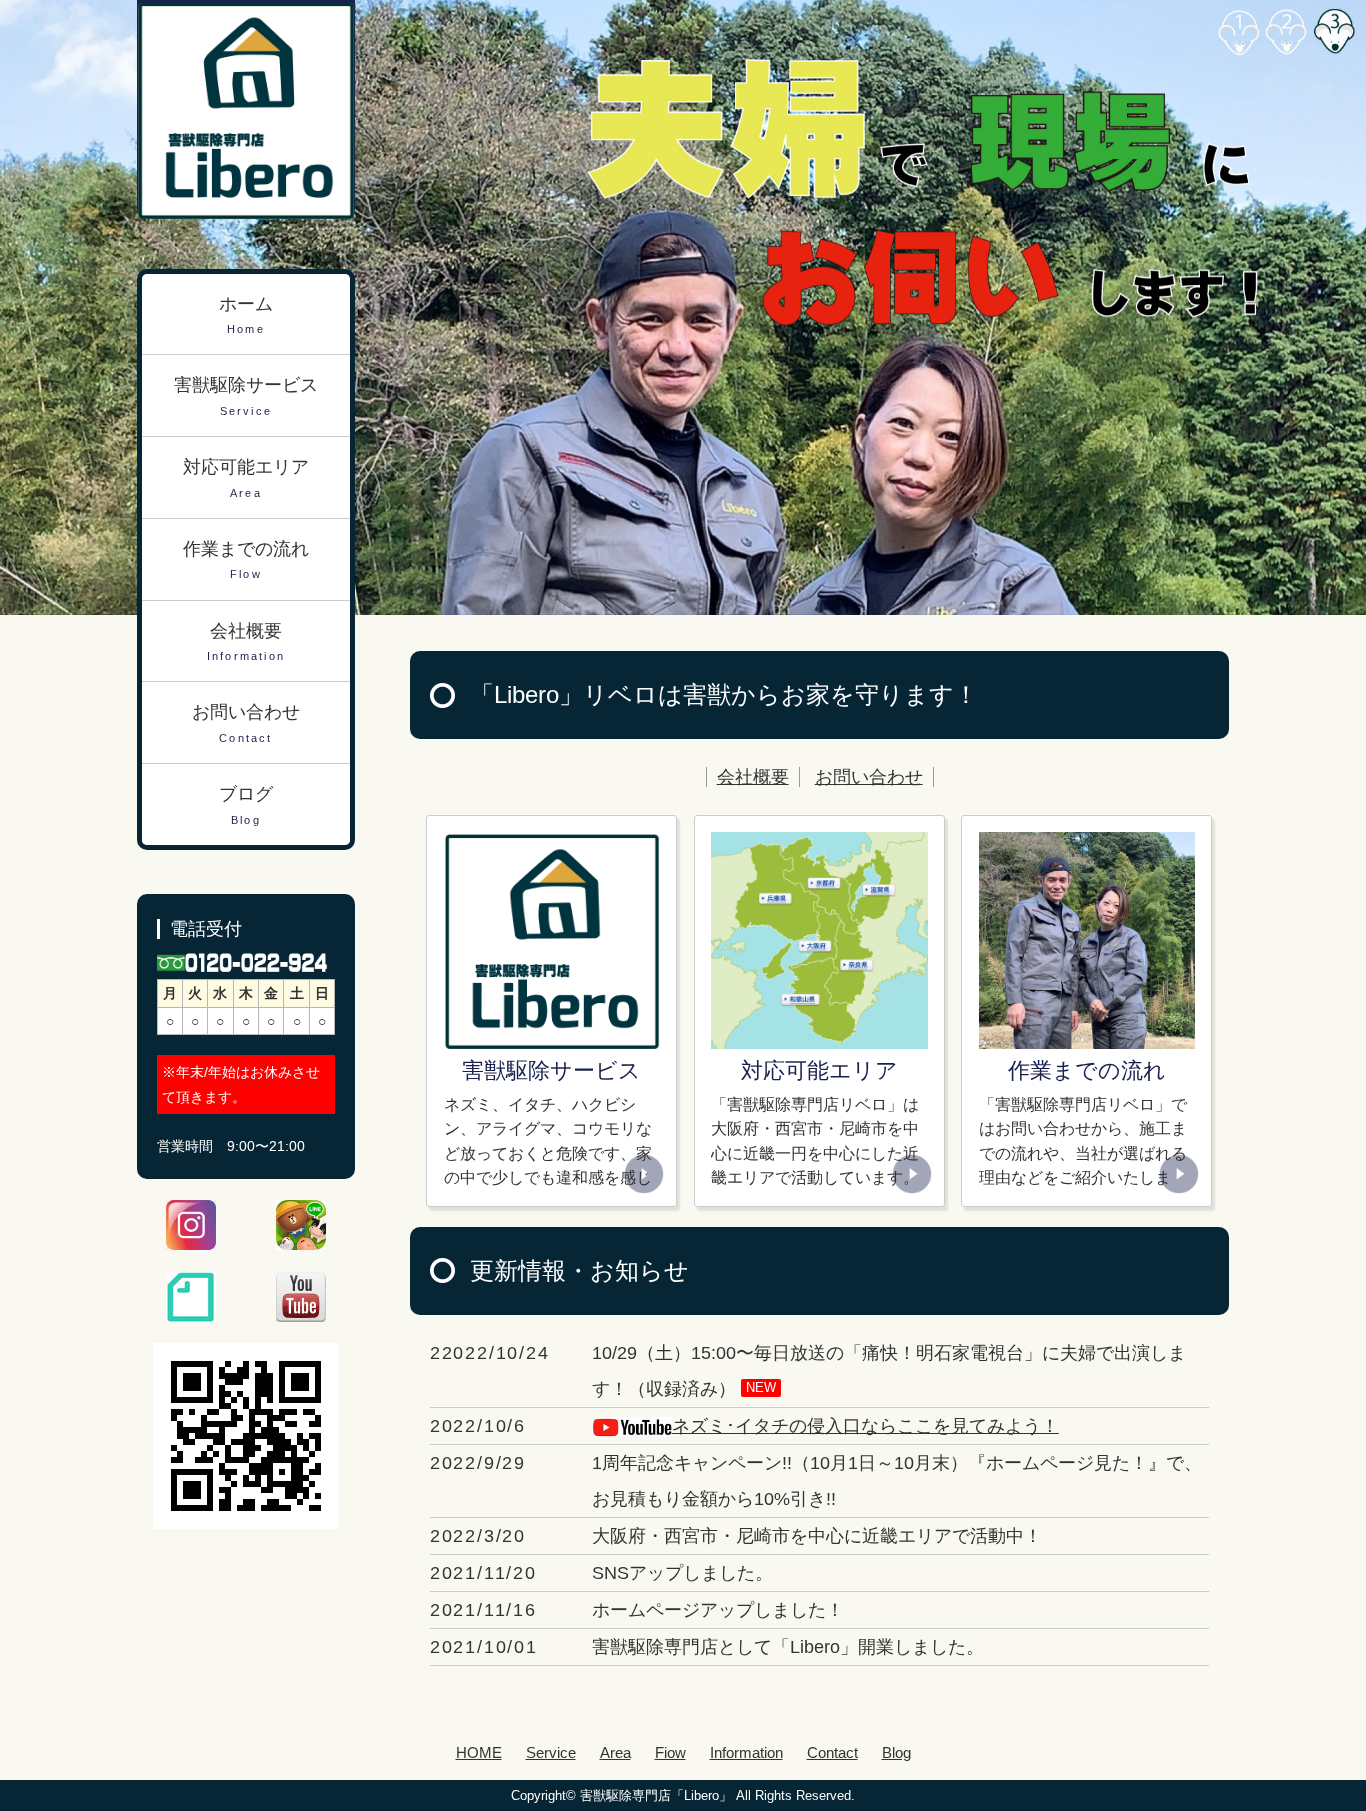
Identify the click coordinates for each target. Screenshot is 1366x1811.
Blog (896, 1752)
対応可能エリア (246, 478)
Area (615, 1752)
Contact (832, 1752)
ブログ (246, 805)
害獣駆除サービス (246, 396)
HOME (479, 1752)
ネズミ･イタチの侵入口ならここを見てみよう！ (865, 1426)
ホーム (246, 315)
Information (746, 1752)
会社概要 (753, 777)
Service (551, 1752)
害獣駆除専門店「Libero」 (656, 1795)
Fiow (670, 1752)
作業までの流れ (246, 560)
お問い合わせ (869, 777)
